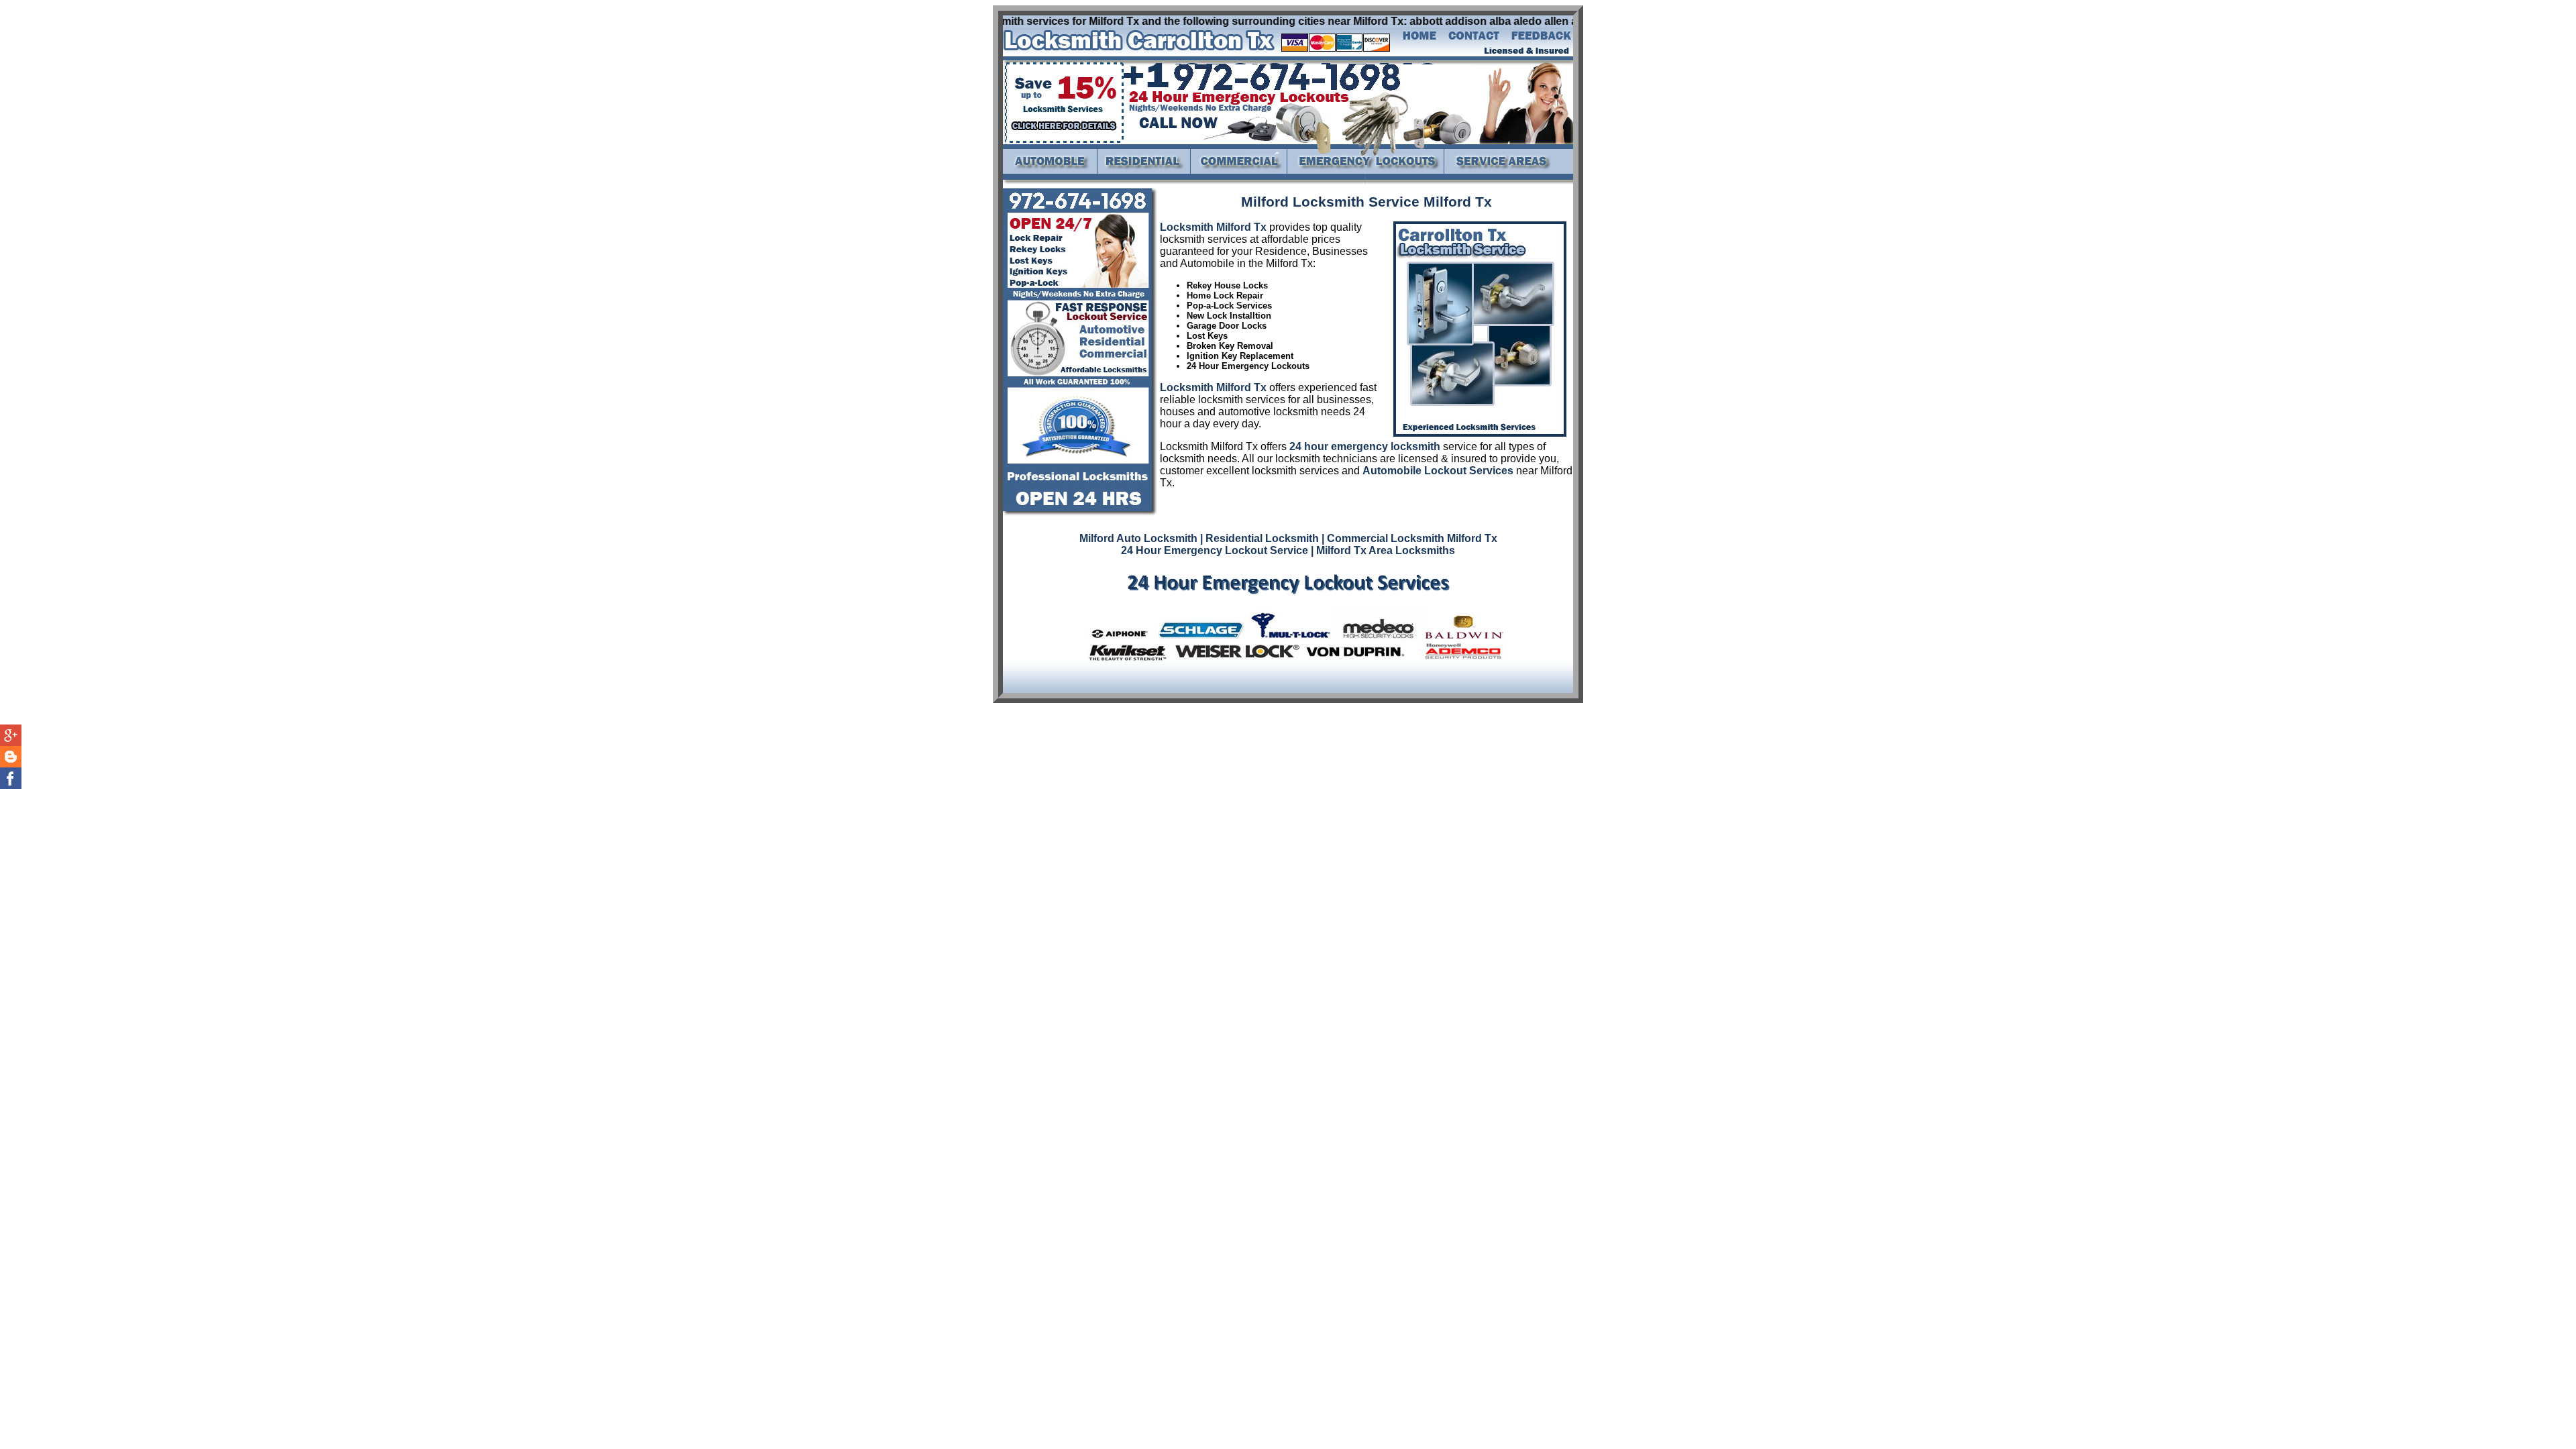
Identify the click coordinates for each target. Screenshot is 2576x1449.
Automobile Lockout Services (1438, 471)
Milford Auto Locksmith (1138, 538)
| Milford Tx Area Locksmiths (1383, 550)
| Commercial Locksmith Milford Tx (1409, 538)
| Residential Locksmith (1259, 538)
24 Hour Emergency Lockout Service (1215, 550)
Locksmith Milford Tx (1213, 227)
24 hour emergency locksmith (1365, 446)
